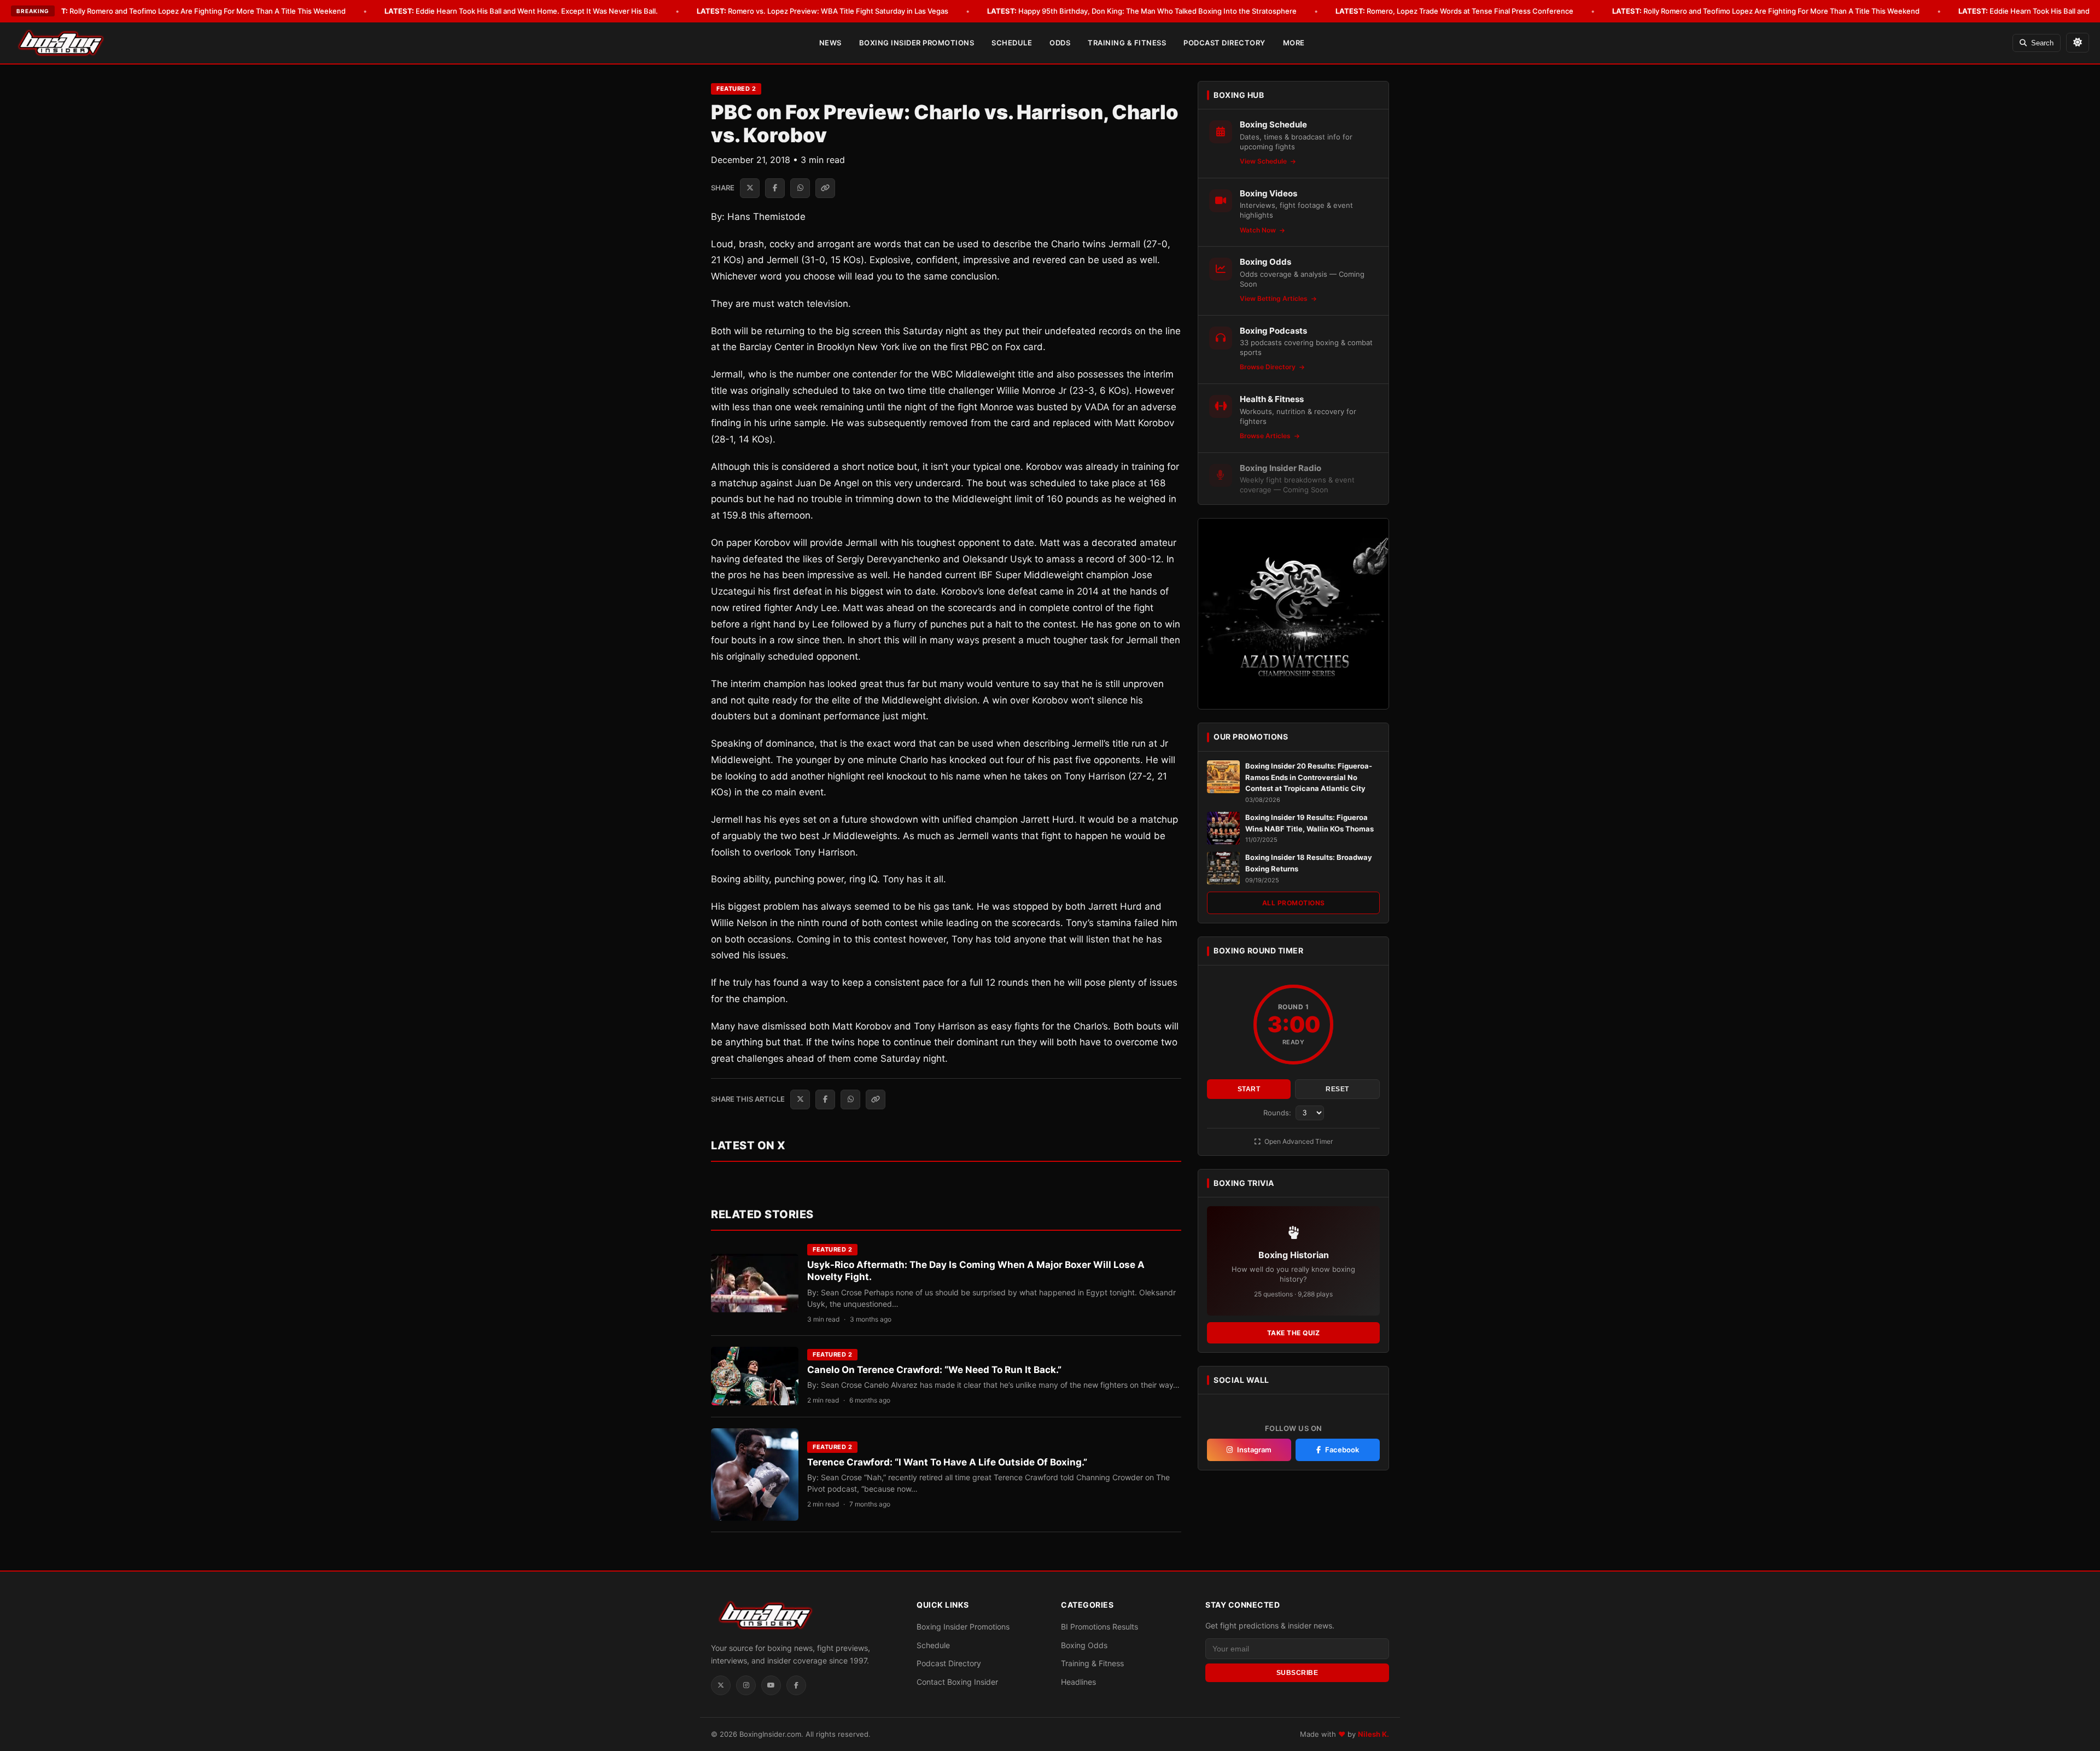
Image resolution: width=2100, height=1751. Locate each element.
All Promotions (1294, 903)
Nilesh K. (1373, 1734)
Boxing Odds (1084, 1645)
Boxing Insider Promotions (917, 43)
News (830, 43)
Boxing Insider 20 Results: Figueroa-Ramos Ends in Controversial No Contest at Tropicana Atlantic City (1309, 777)
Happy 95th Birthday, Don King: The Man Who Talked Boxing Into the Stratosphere (1142, 11)
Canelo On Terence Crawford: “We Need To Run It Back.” (934, 1370)
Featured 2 (736, 89)
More (1294, 43)
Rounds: (1278, 1113)
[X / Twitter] (721, 1685)
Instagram (1254, 1450)
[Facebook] (796, 1685)
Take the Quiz (1294, 1333)
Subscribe (1297, 1673)
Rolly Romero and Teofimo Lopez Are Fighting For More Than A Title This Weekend (192, 11)
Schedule (1012, 43)
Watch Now (1259, 230)
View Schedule (1264, 161)
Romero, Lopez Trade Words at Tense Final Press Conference (1454, 11)
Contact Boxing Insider (957, 1682)
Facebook (1342, 1450)
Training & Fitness (1127, 43)
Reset (1337, 1089)
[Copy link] (825, 188)
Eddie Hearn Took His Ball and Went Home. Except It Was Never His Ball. (521, 11)
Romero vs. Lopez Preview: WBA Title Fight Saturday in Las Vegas (822, 11)
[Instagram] (746, 1685)
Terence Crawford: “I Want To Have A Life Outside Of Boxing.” (947, 1462)
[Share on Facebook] (775, 188)
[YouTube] (771, 1685)
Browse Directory (1268, 367)
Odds (1060, 43)
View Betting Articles (1274, 298)
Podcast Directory (1224, 43)
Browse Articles (1266, 436)
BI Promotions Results (1099, 1627)
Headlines (1078, 1682)
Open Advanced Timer (1298, 1141)
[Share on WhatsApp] (800, 188)
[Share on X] (750, 188)
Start (1249, 1089)
